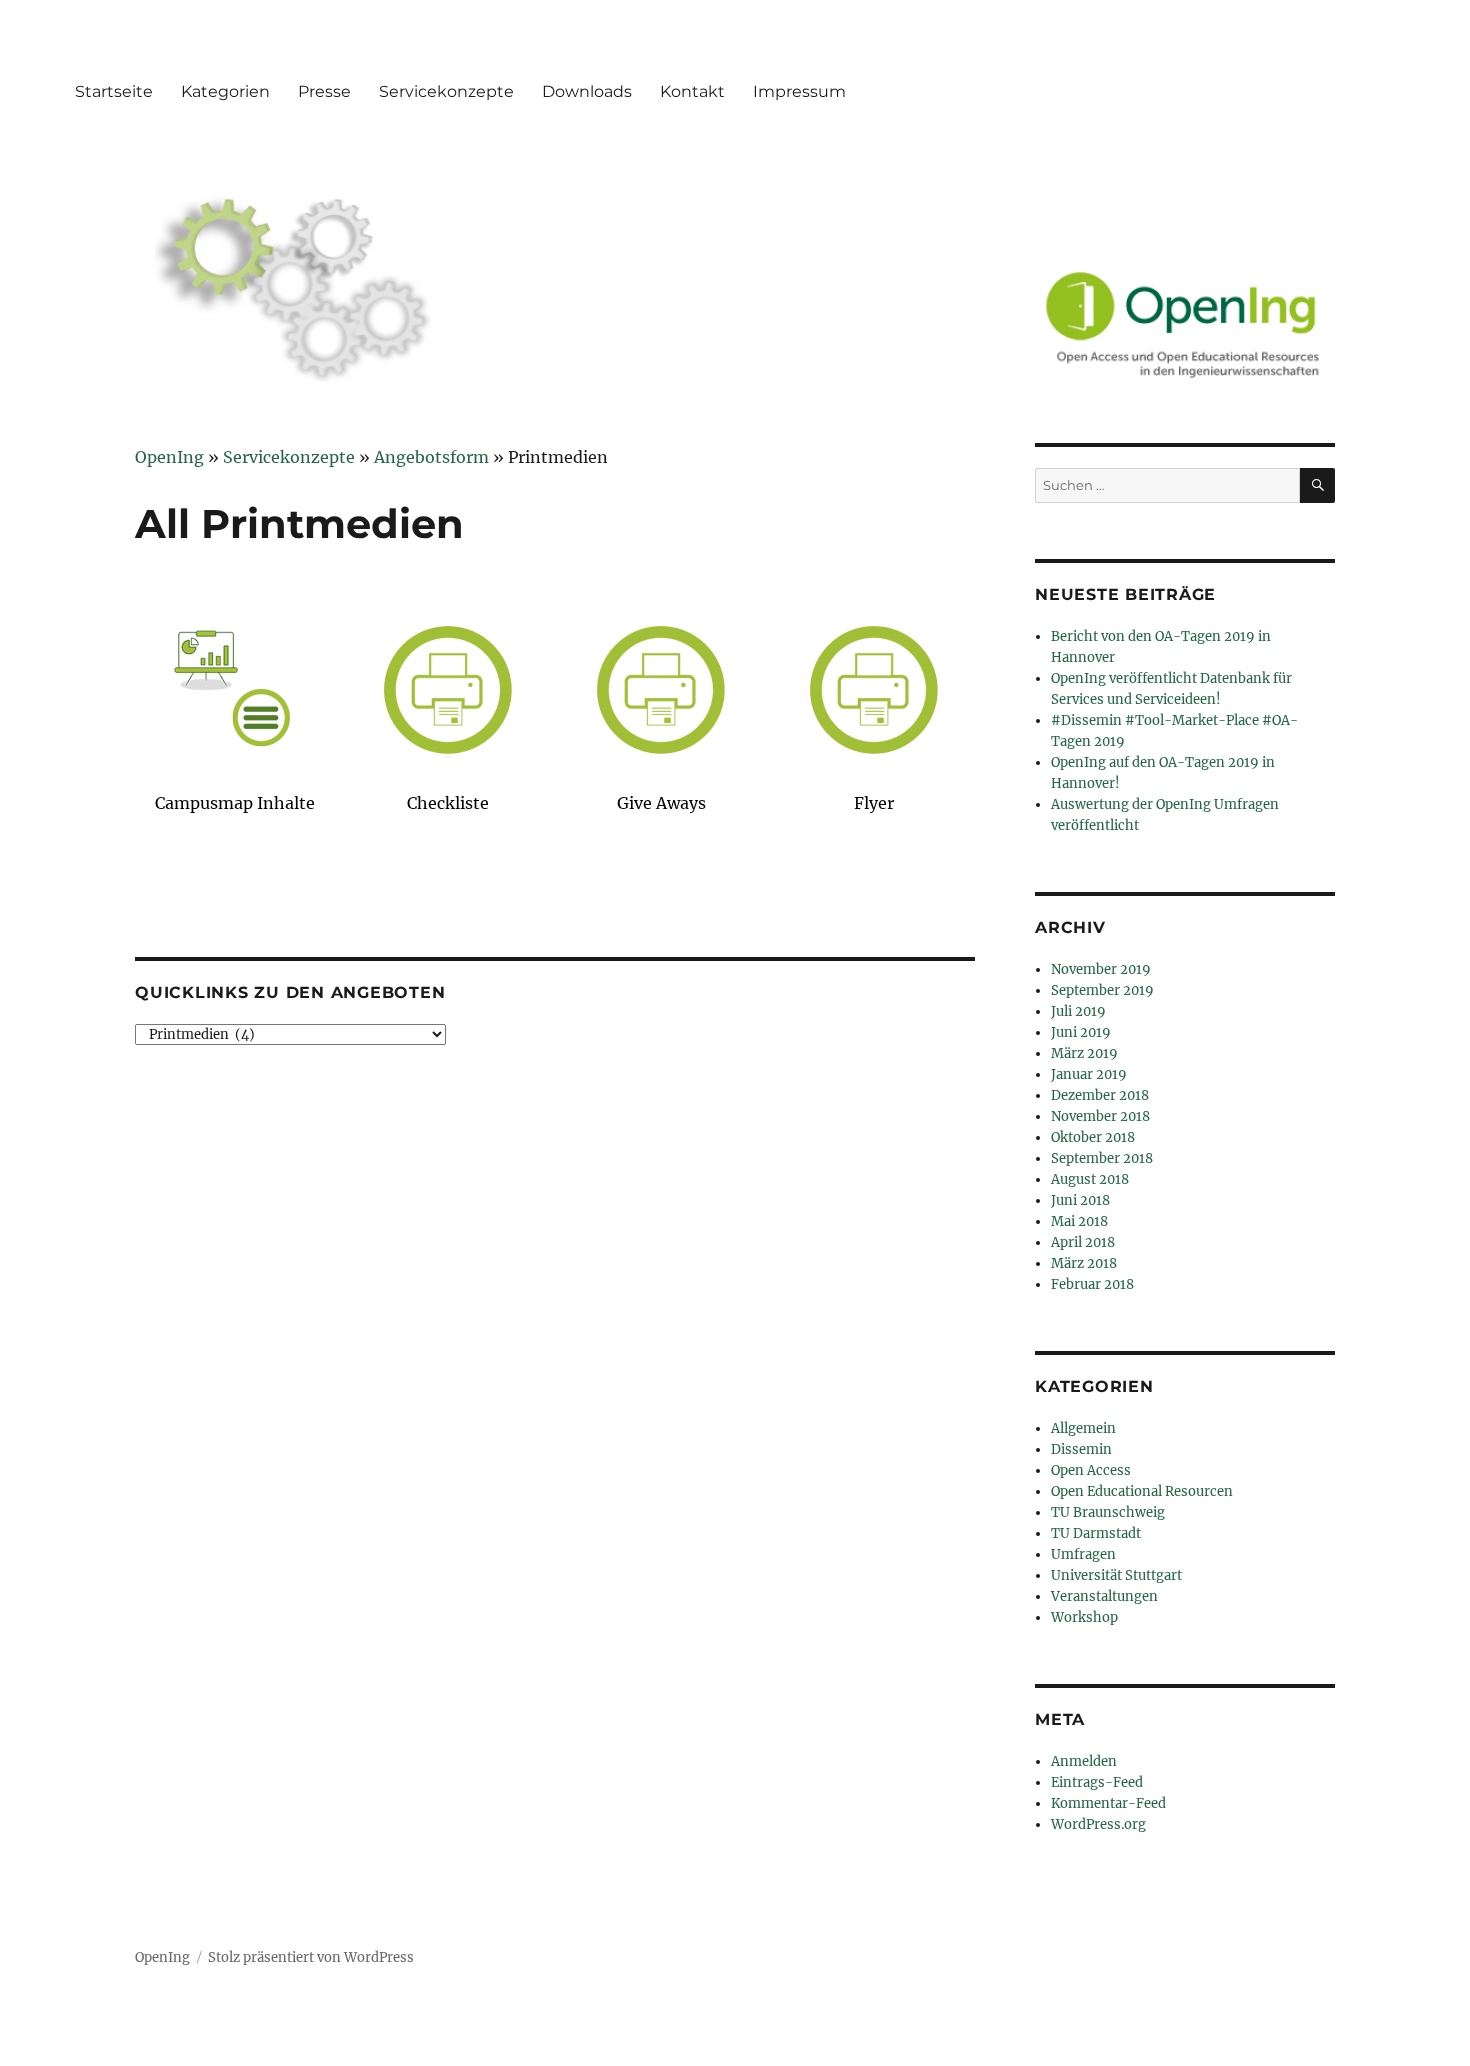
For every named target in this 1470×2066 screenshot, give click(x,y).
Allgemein (1083, 1428)
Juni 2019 (1081, 1032)
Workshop (1084, 1617)
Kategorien (225, 91)
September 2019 (1102, 990)
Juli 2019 (1078, 1011)
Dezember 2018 (1100, 1095)
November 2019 (1101, 969)
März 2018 (1084, 1263)
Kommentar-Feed (1108, 1803)
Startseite (114, 91)
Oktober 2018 (1093, 1137)
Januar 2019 (1089, 1074)
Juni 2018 (1080, 1200)
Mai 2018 (1079, 1221)
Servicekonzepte (446, 91)
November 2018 (1100, 1116)
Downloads (587, 91)
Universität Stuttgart (1116, 1575)
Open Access (1091, 1470)
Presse (324, 91)
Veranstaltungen (1104, 1596)
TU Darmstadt (1096, 1533)
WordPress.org (1098, 1824)
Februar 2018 (1092, 1284)
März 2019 (1084, 1053)
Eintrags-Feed (1097, 1782)
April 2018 (1083, 1242)
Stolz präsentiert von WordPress (311, 1957)
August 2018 (1090, 1179)
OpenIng (162, 1957)
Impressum (799, 91)
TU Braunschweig (1108, 1512)
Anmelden (1084, 1761)
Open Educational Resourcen (1142, 1491)
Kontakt (692, 91)
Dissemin (1081, 1449)
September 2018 (1102, 1158)
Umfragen (1083, 1554)
